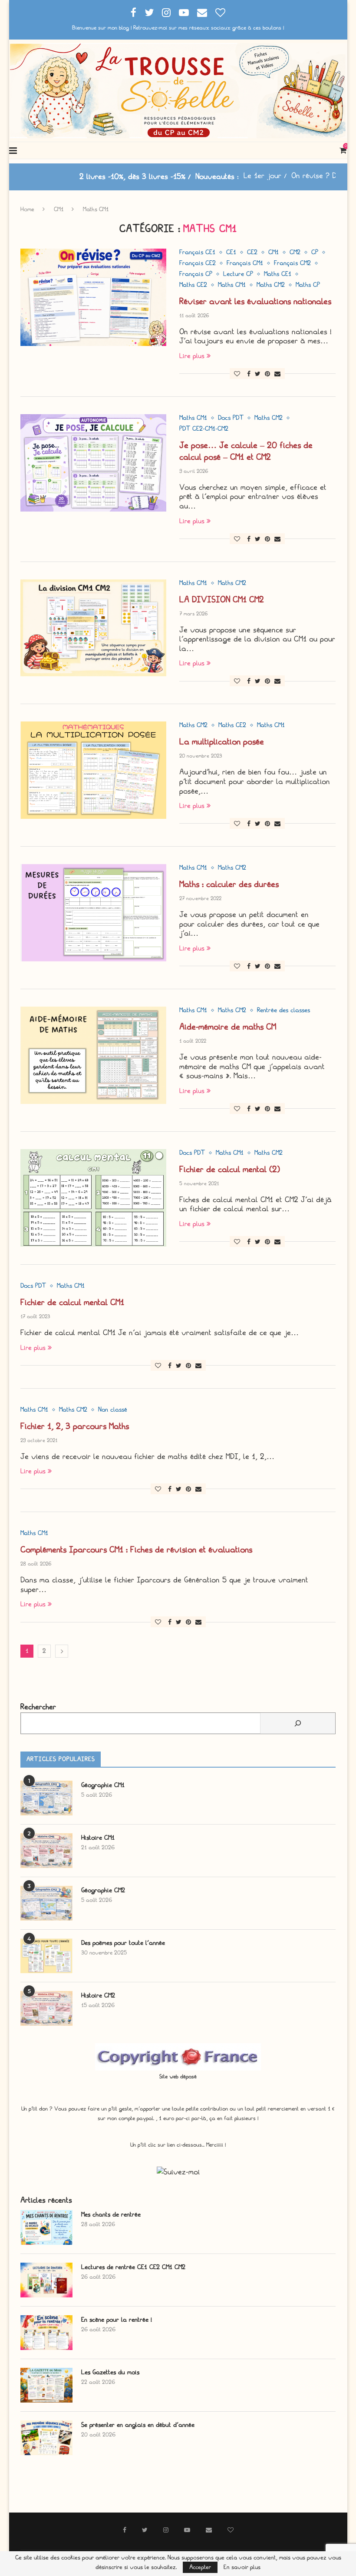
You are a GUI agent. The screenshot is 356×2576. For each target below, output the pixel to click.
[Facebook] (133, 13)
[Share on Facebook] (249, 374)
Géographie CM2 (103, 1890)
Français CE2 (198, 263)
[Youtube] (184, 13)
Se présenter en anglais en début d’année (138, 2425)
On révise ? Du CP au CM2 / (282, 176)
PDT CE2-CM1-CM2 (204, 429)
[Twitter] (149, 13)
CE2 (252, 253)
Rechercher (38, 1707)
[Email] (202, 13)
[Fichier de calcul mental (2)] (93, 1198)
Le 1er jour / (209, 176)
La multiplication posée (222, 742)
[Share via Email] (277, 374)
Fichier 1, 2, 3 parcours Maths (75, 1426)
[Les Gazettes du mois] (46, 2385)
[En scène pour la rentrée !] (46, 2333)
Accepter (200, 2567)
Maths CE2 (193, 285)
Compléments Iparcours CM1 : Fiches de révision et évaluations (136, 1550)
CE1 (231, 253)
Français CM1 (245, 263)
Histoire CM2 (98, 1996)
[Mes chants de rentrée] (46, 2227)
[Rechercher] (298, 1723)
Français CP (196, 274)
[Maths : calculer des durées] (93, 913)
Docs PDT (231, 418)
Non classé (113, 1410)
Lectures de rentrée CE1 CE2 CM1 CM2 (133, 2267)
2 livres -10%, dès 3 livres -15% (76, 177)
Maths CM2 (271, 285)
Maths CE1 (278, 274)
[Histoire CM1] (46, 1851)
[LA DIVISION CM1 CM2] (93, 628)
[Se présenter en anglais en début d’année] (46, 2438)
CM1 (59, 209)
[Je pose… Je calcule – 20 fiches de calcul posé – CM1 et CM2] (93, 463)
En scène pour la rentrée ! (117, 2320)
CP (315, 253)
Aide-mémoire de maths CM (228, 1027)
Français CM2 (292, 263)
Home (27, 209)
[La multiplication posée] (93, 770)
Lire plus (192, 356)
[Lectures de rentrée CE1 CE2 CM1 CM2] (46, 2280)
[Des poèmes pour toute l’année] (46, 1956)
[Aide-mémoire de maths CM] (93, 1055)
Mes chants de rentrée (111, 2215)
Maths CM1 (232, 285)
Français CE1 (197, 253)
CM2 (295, 253)
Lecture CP (238, 274)
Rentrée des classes (283, 1010)
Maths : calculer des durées (229, 884)
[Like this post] (237, 374)
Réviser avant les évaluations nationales (255, 301)
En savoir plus (242, 2567)
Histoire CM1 (98, 1838)
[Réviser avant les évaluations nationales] (93, 297)
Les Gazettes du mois (110, 2372)
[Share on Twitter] (258, 374)
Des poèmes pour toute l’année (123, 1943)
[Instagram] (166, 13)
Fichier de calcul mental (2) (230, 1169)
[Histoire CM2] (46, 2008)
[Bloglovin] (220, 13)
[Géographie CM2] (46, 1903)
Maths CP (308, 285)
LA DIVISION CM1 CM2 (222, 600)
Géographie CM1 (103, 1785)
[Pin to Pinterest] (267, 374)
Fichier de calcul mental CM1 (72, 1302)
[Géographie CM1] (46, 1798)
